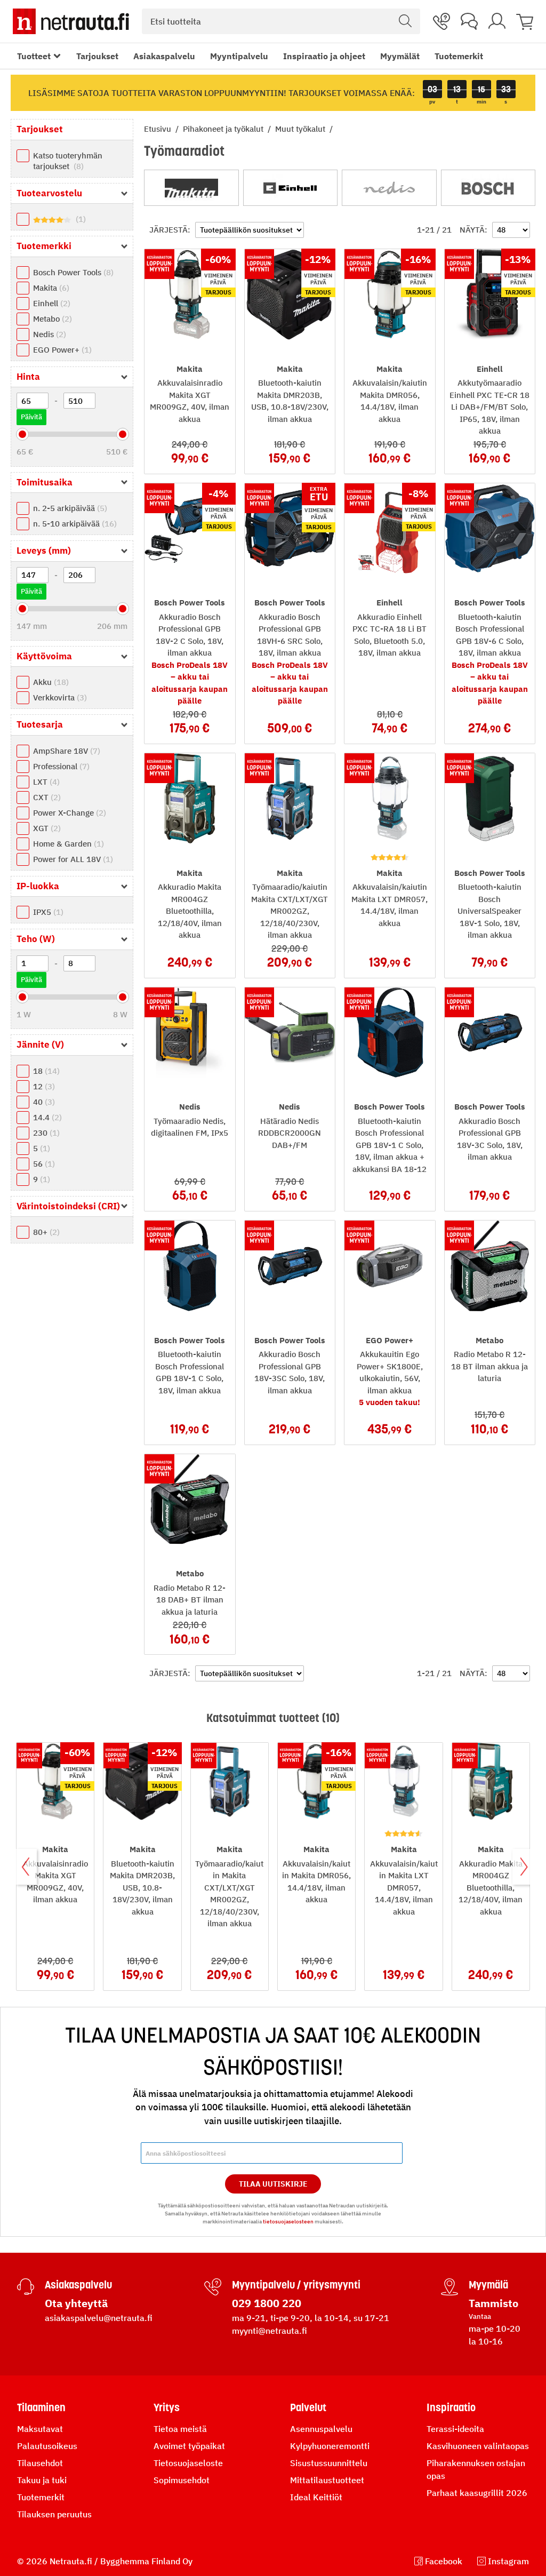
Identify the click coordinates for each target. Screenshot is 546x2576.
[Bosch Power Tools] (488, 188)
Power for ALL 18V (72, 859)
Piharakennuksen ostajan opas (476, 2469)
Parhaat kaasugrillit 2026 (477, 2493)
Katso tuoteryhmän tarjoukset (68, 161)
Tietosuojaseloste (188, 2463)
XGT (46, 828)
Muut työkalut (301, 129)
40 (43, 1102)
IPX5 (47, 912)
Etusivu (159, 129)
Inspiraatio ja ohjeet (324, 56)
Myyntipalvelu (239, 56)
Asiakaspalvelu (164, 56)
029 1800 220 (267, 2303)
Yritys (167, 2407)
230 (45, 1133)
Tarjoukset (97, 56)
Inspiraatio (451, 2407)
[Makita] (191, 188)
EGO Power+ (61, 350)
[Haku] (405, 21)
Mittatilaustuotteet (327, 2480)
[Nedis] (389, 188)
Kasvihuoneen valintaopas (478, 2446)
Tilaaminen (41, 2407)
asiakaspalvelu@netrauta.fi (99, 2318)
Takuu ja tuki (42, 2480)
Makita (50, 288)
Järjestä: (170, 230)
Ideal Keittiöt (316, 2497)
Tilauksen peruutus (54, 2514)
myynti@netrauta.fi (270, 2331)
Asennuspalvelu (321, 2429)
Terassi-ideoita (455, 2429)
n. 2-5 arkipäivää (69, 508)
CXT (46, 797)
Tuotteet (34, 56)
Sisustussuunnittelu (329, 2463)
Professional (60, 766)
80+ (45, 1232)
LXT (45, 782)
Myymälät (400, 56)
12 (43, 1086)
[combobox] (281, 21)
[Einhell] (291, 188)
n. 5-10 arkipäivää (74, 524)
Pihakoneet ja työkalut (224, 129)
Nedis (48, 334)
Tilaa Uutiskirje (273, 2184)
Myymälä (488, 2285)
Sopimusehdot (182, 2480)
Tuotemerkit (459, 56)
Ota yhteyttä (76, 2303)
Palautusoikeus (47, 2446)
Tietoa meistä (180, 2429)
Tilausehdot (40, 2463)
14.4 (46, 1117)
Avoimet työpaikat (189, 2446)
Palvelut (308, 2407)
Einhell (50, 303)
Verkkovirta (59, 697)
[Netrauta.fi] (71, 21)
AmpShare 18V (65, 751)
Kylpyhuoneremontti (330, 2446)
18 (45, 1071)
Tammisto (493, 2303)
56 (43, 1164)
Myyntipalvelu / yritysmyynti (296, 2285)
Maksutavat (40, 2429)
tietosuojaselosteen (288, 2222)
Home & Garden (67, 844)
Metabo (51, 319)
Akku (50, 682)
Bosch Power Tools (72, 272)
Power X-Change (68, 813)
